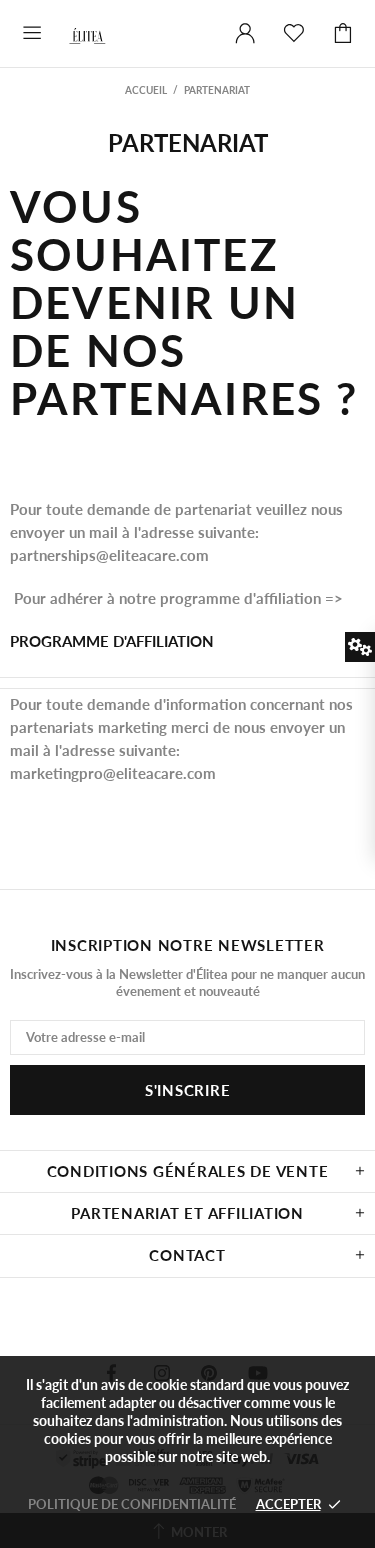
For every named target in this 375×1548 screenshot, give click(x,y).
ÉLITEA (96, 33)
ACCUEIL (146, 90)
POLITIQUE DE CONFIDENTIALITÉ (132, 1504)
